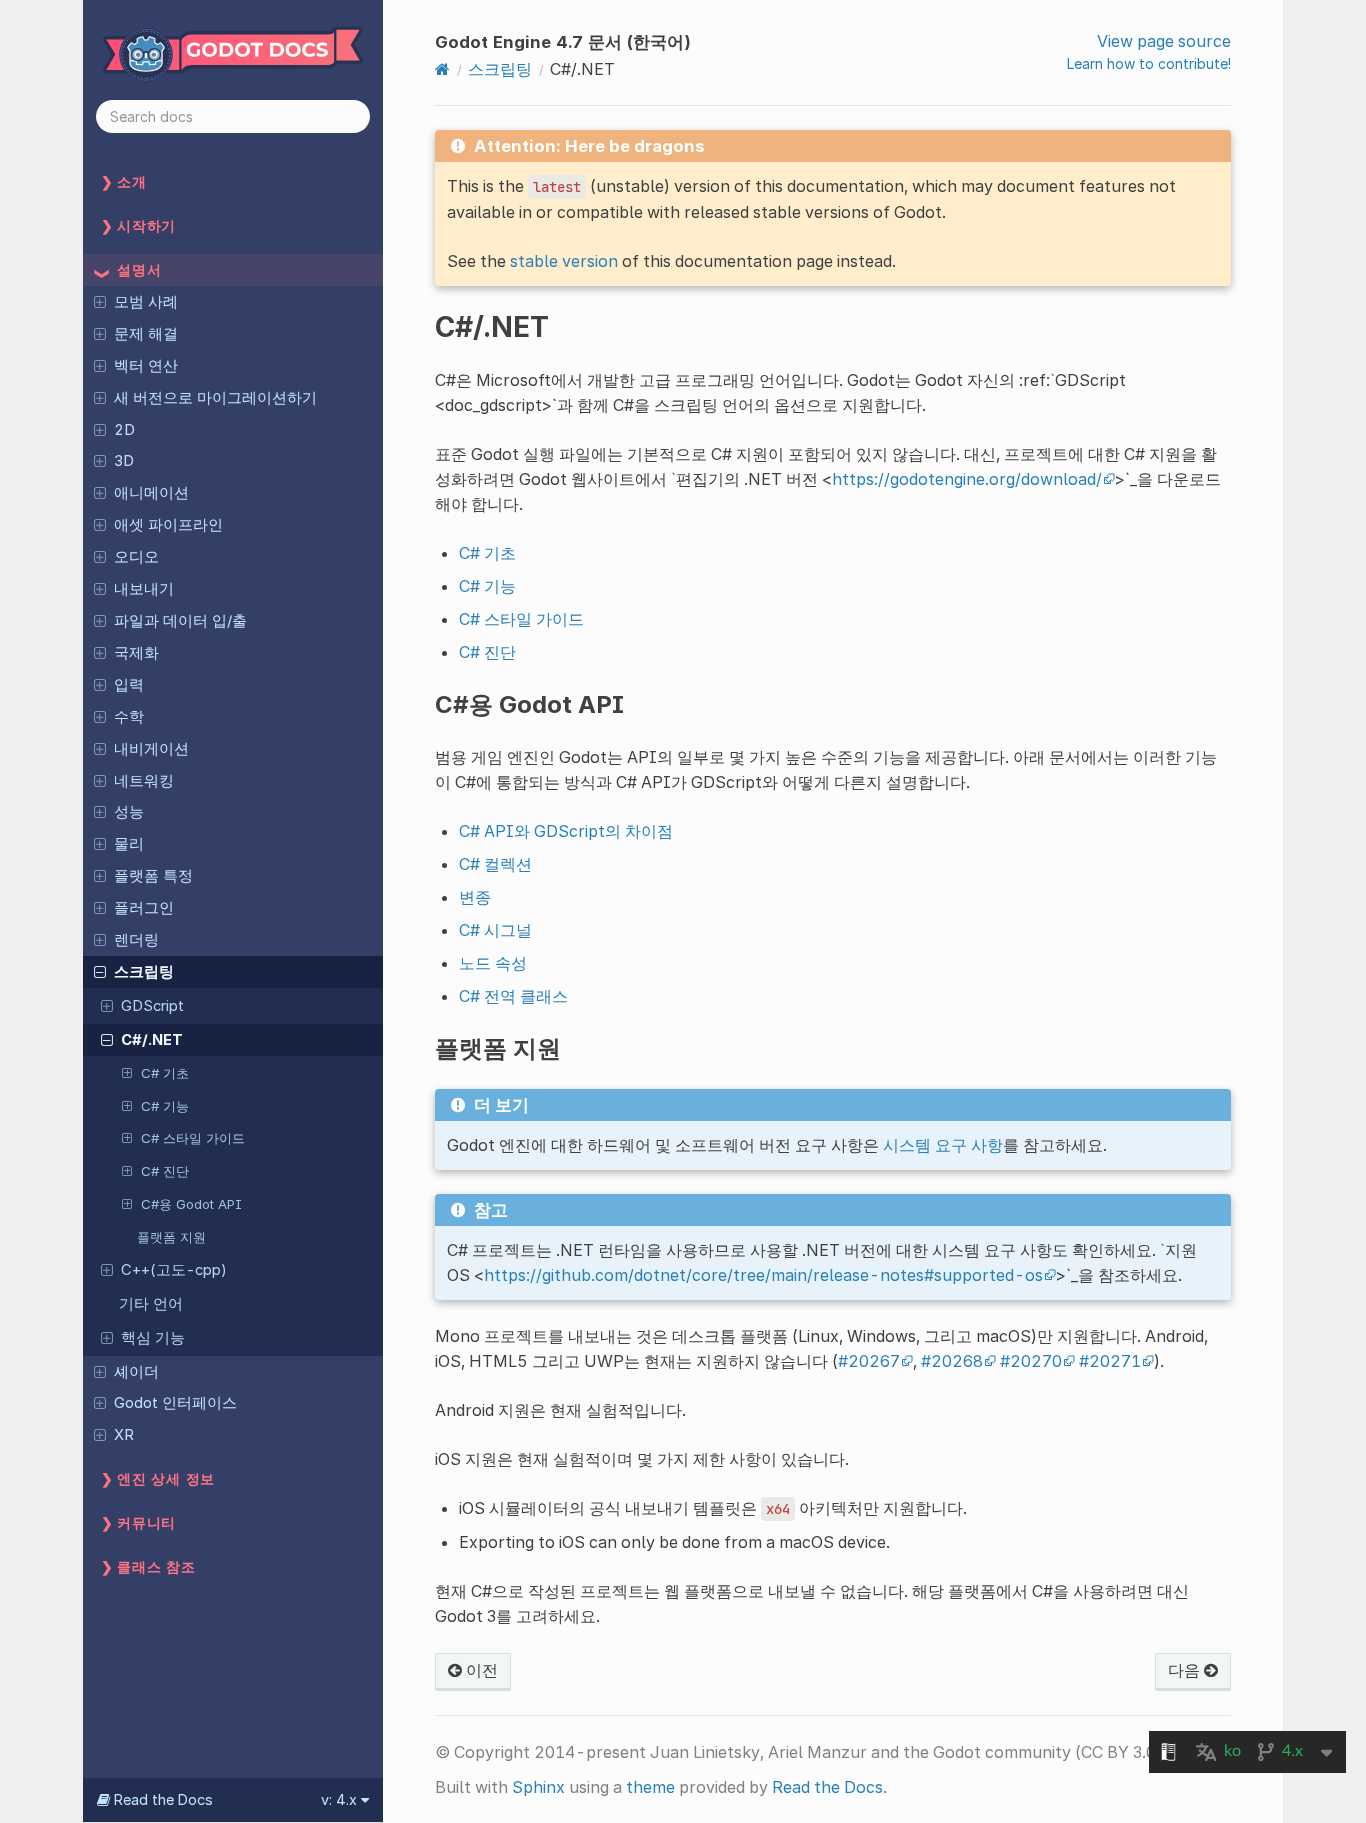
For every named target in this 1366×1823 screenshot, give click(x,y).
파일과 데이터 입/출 (180, 621)
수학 (129, 717)
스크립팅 (144, 972)
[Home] (442, 69)
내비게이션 (151, 749)
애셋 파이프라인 (168, 525)
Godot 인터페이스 (175, 1403)
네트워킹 (144, 781)
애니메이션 (151, 493)
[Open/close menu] (100, 301)
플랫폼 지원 (171, 1237)
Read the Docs (827, 1787)
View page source (1164, 41)
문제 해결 (146, 334)
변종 (475, 897)
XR (124, 1435)
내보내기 (144, 589)
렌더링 (136, 940)
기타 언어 (151, 1304)
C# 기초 (165, 1073)
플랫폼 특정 (153, 876)
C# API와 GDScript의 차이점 (566, 831)
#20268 (952, 1361)
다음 (1186, 1670)
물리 (129, 844)
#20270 (1031, 1361)
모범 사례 (146, 302)
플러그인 (144, 908)
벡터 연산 (146, 366)
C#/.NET (152, 1040)
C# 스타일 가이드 (193, 1138)
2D (124, 430)
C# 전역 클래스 (513, 996)
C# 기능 (165, 1106)
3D (124, 461)
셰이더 (136, 1372)
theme (650, 1787)
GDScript (152, 1006)
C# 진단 (165, 1171)
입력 (129, 685)
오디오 (136, 557)
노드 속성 (493, 963)
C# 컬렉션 (495, 864)
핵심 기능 (153, 1338)
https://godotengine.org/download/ (967, 479)
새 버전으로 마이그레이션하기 (215, 398)
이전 (480, 1670)
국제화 (136, 653)
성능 (129, 812)
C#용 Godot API (191, 1204)
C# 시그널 (495, 930)
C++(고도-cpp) (174, 1270)
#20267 (869, 1361)
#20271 (1110, 1361)
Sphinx (538, 1787)
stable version (564, 261)
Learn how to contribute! (1149, 63)
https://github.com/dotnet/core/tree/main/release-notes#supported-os (763, 1275)
